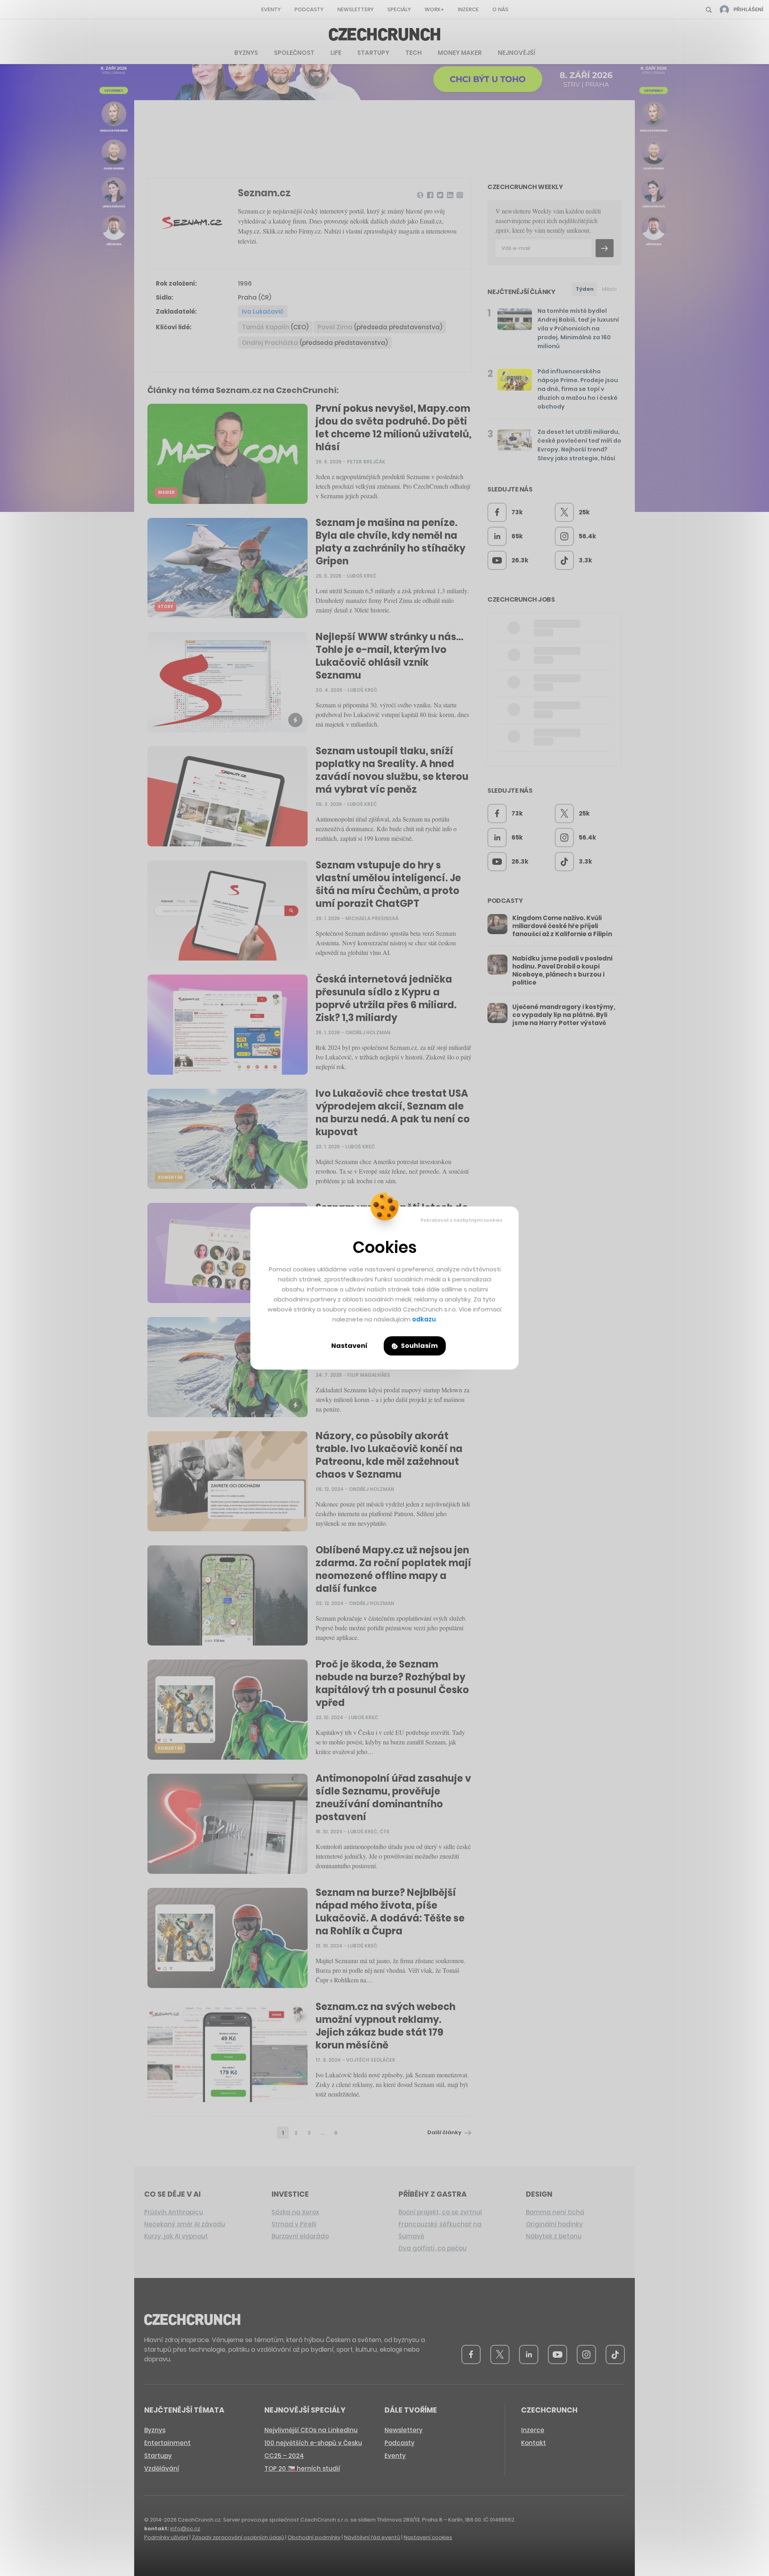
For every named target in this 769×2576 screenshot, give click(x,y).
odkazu (424, 1319)
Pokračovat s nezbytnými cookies (462, 1220)
